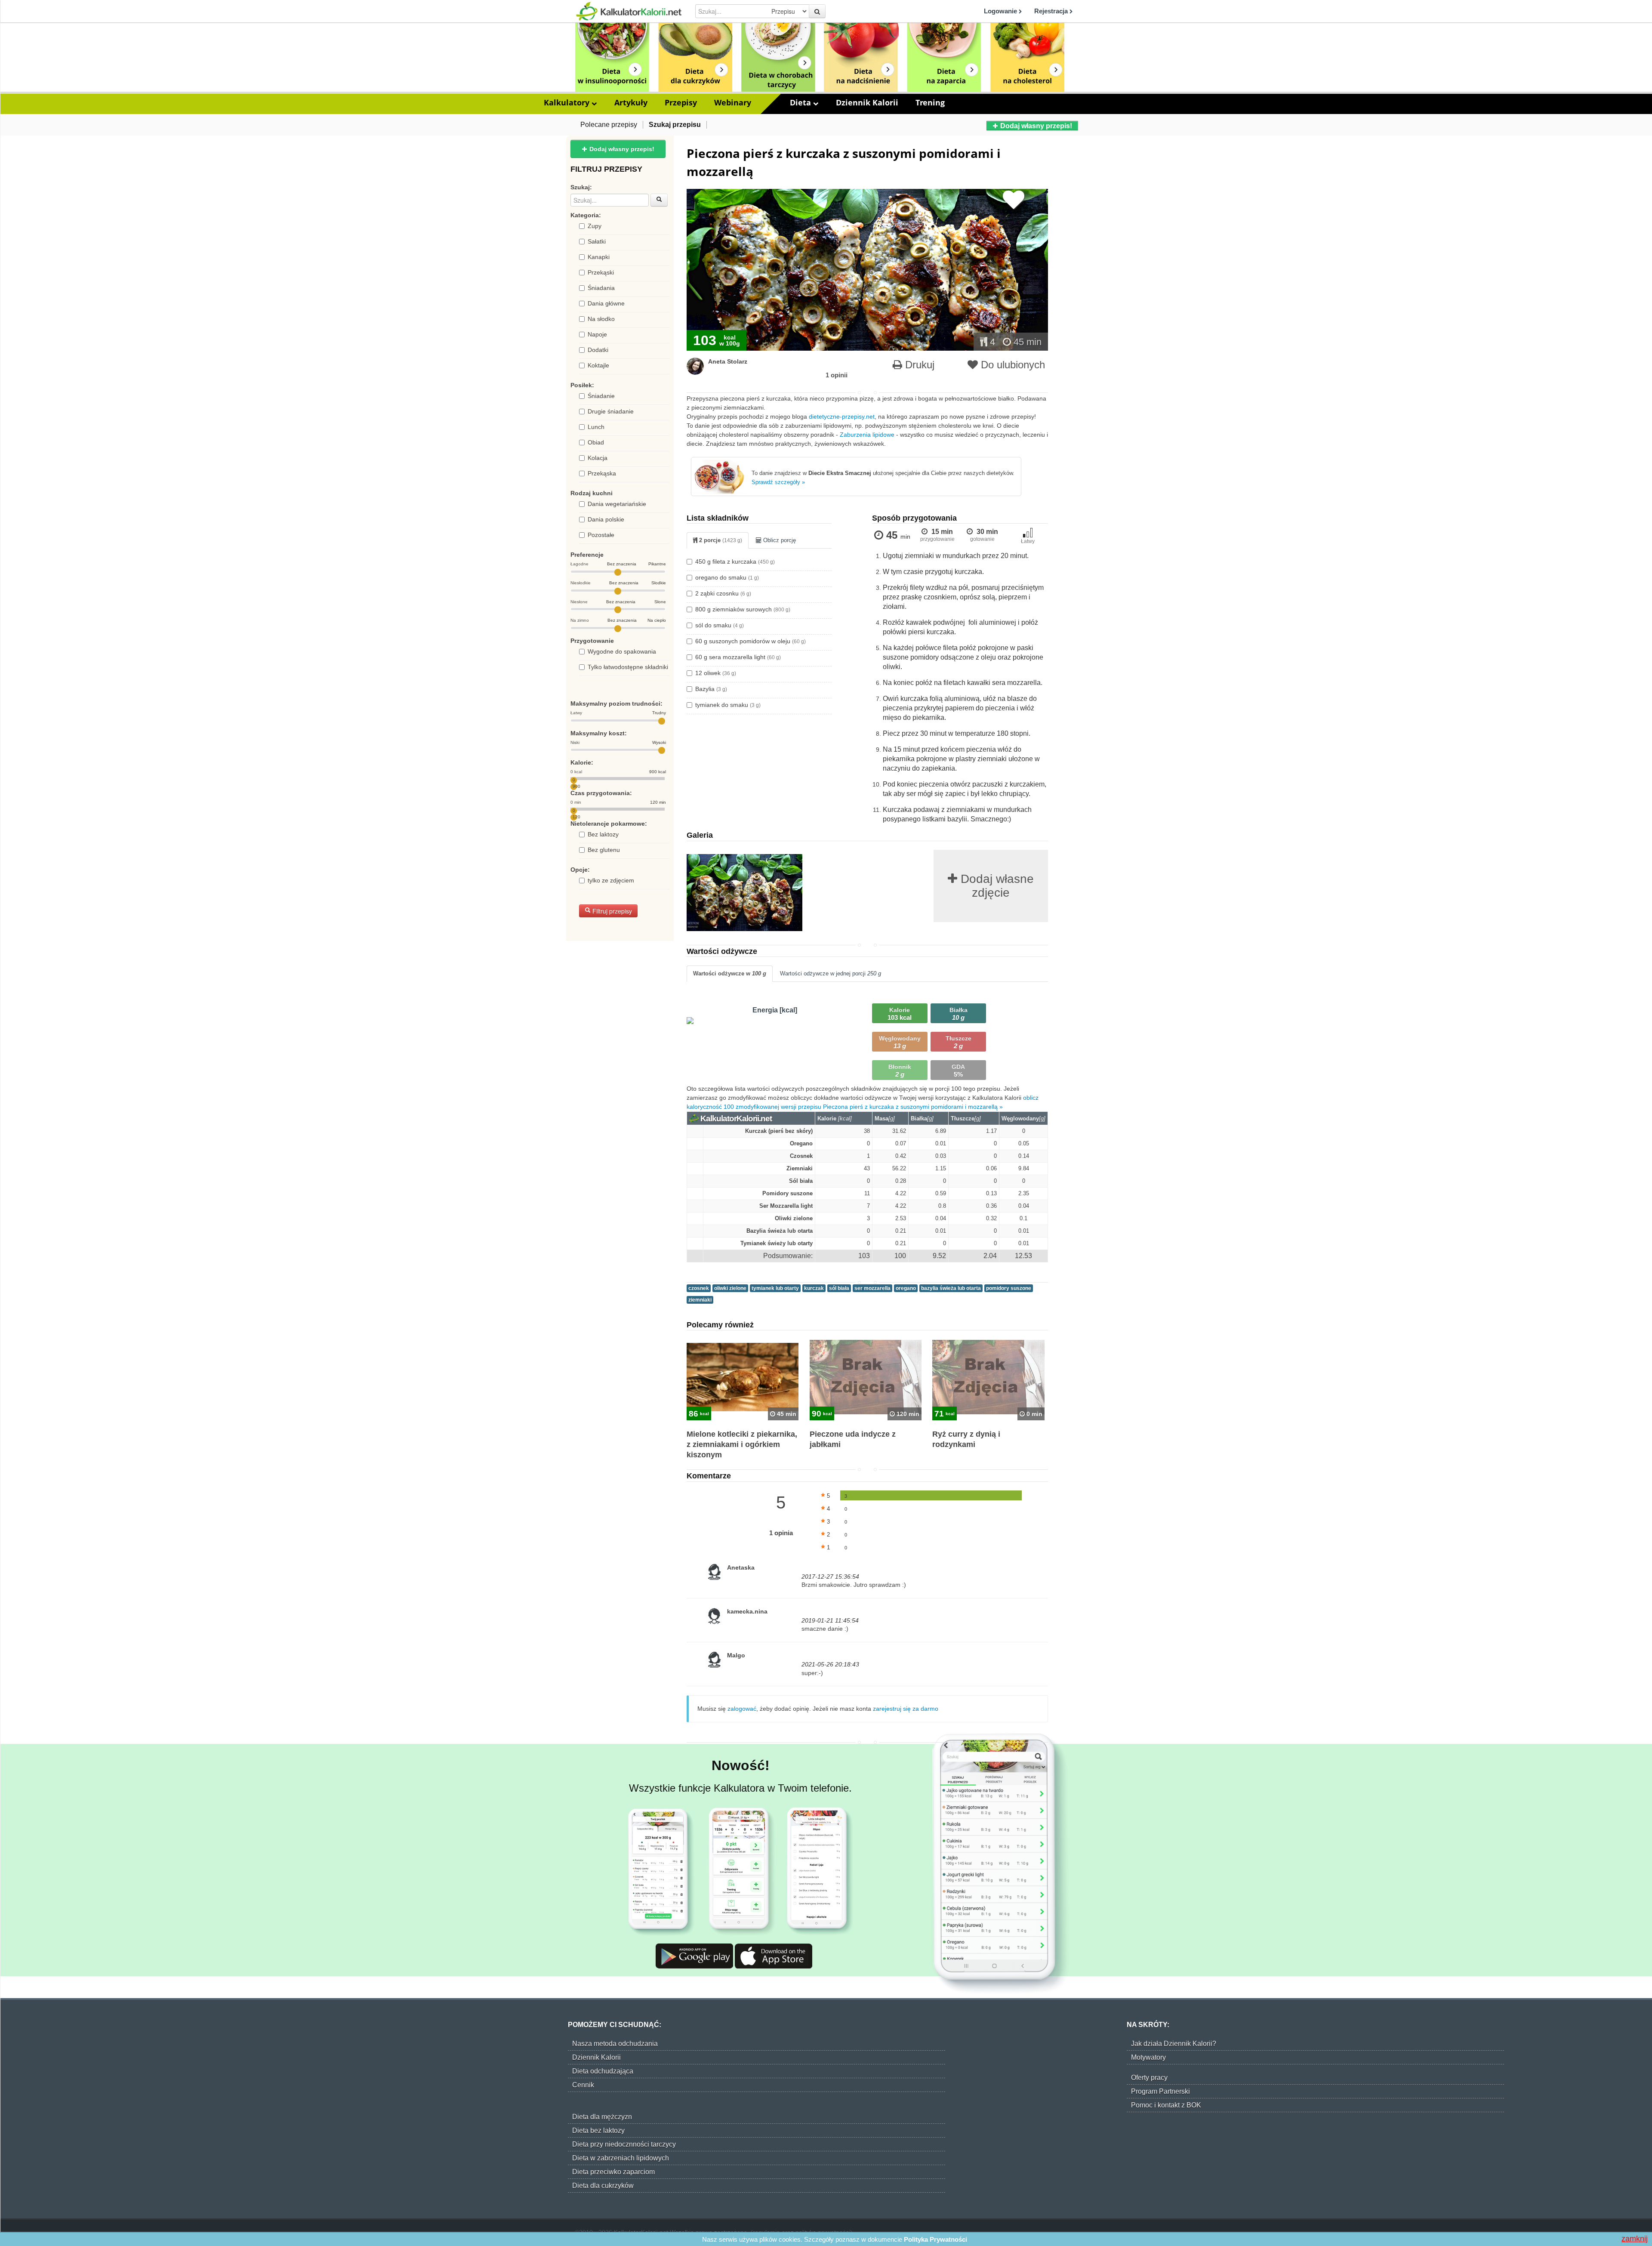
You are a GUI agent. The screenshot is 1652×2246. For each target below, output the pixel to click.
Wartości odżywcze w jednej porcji (831, 973)
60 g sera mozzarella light (738, 657)
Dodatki (598, 350)
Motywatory (1148, 2057)
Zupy (595, 226)
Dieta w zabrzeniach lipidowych (621, 2158)
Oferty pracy (1149, 2078)
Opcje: (580, 870)
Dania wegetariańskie (617, 504)
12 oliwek (716, 673)
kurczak (814, 1288)
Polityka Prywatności (935, 2239)
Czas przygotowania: (601, 793)
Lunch (596, 427)
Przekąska (602, 473)
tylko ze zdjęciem (611, 880)
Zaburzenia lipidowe (867, 435)
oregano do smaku (727, 577)
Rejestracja (1052, 11)
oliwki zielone (730, 1288)
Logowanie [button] (1001, 11)
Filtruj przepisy (611, 911)
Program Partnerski (1160, 2091)
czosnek (699, 1288)
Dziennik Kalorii (867, 102)
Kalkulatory (568, 102)
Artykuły (631, 102)
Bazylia (711, 689)
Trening (930, 102)
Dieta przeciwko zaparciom (613, 2172)
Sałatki (597, 241)
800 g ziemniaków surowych (743, 609)
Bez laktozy (603, 834)
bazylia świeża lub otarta (951, 1288)
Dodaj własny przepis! (1035, 126)
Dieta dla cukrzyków (603, 2186)
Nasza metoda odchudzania (615, 2044)
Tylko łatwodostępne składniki (628, 667)
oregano (906, 1288)
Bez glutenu (604, 850)
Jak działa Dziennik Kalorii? (1174, 2044)
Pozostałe (601, 535)
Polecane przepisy (609, 125)
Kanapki (599, 257)
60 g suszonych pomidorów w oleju (750, 641)
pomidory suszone (1009, 1288)
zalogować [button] (742, 1709)
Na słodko (601, 319)
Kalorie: (582, 762)
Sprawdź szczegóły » (778, 482)
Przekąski (601, 272)
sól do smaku (720, 625)
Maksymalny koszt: (599, 733)
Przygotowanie (592, 641)
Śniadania (601, 288)
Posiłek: (582, 385)
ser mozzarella (872, 1288)
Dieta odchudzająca (603, 2071)
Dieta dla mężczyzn (602, 2117)
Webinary (733, 102)
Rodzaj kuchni (592, 493)
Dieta (801, 102)
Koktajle (598, 365)
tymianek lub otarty (775, 1288)
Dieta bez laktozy (598, 2130)
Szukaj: (581, 187)
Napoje (597, 334)
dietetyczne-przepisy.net (842, 416)
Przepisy (681, 102)
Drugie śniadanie (611, 411)
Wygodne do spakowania (622, 651)
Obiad (596, 442)
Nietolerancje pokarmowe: (609, 824)
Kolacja (598, 458)
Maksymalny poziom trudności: (616, 703)
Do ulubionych (1011, 365)
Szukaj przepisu (675, 125)
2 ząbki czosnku (723, 593)
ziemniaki (700, 1300)
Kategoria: (586, 215)
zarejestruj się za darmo (906, 1709)
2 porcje (720, 540)
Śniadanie (601, 396)
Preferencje (587, 555)
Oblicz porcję (779, 540)
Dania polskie (606, 519)
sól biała (839, 1288)
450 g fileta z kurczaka (735, 561)
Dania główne (606, 303)
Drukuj (918, 365)
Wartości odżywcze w (730, 973)
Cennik (583, 2085)
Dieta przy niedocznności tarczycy (624, 2144)
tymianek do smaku (728, 705)
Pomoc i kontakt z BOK (1166, 2105)
